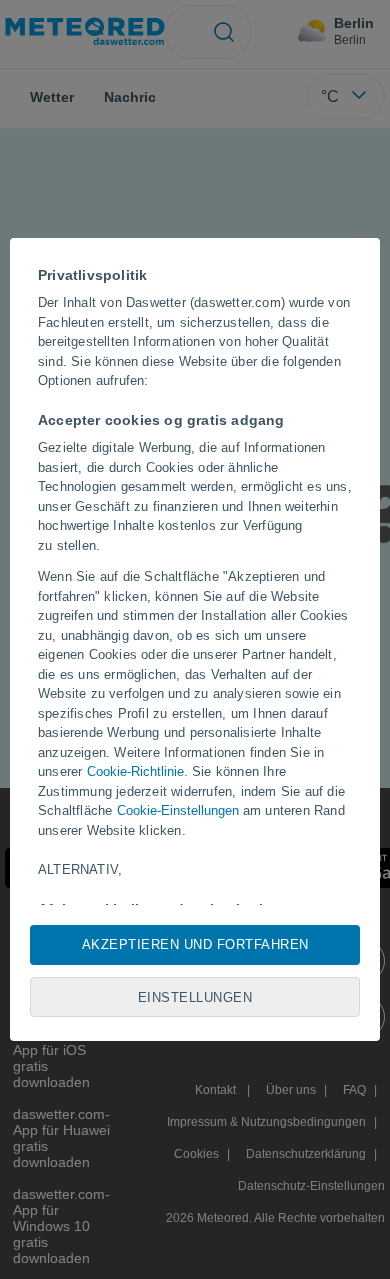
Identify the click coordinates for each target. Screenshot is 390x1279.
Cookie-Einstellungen (178, 810)
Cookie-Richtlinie (135, 771)
